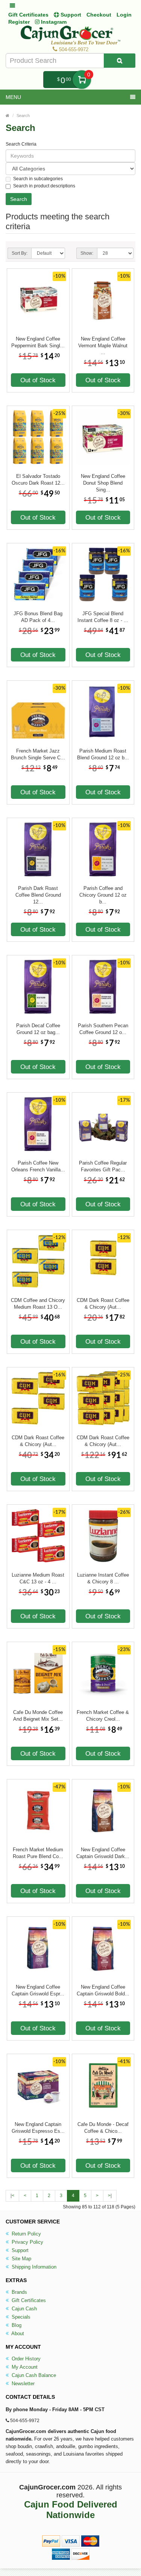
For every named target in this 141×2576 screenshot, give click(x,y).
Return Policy (26, 2234)
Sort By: (20, 253)
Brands (19, 2292)
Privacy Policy (27, 2242)
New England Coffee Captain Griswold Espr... (38, 1990)
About (17, 2333)
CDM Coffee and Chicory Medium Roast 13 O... (38, 1304)
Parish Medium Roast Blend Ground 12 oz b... (103, 754)
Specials (20, 2317)
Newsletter (22, 2384)
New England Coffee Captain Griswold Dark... (103, 1853)
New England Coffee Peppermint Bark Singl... (38, 342)
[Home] (8, 116)
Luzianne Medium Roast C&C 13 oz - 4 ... (38, 1578)
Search (23, 116)
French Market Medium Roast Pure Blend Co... (38, 1853)
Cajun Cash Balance (33, 2375)
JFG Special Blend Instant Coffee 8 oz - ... (103, 617)
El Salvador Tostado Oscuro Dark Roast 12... (38, 480)
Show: (87, 253)
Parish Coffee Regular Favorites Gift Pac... (103, 1166)
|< (12, 2196)
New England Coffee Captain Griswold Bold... (103, 1990)
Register (19, 22)
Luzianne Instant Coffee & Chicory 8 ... (103, 1578)
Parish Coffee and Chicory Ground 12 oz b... (103, 892)
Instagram (53, 22)
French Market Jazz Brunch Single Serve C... (38, 754)
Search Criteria (21, 144)
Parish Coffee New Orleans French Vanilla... (38, 1166)
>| (110, 2196)
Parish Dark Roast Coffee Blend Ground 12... (38, 892)
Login (124, 15)
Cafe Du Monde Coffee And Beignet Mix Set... (38, 1716)
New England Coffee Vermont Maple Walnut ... (103, 342)
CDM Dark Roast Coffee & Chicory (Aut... (103, 1304)
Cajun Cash (23, 2309)
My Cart (82, 80)
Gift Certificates (28, 15)
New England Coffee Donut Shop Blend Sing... (103, 480)
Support (19, 2250)
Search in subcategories (38, 179)
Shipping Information (33, 2267)
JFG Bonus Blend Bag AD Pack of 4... (38, 617)
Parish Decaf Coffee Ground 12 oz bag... (38, 1029)
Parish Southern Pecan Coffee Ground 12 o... (103, 1029)
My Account (24, 2367)
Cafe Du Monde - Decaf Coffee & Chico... (103, 2128)
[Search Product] (120, 61)
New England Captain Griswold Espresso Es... (38, 2128)
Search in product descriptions (44, 186)
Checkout (99, 15)
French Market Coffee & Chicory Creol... (103, 1716)
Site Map (21, 2259)
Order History (25, 2359)
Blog (16, 2325)
